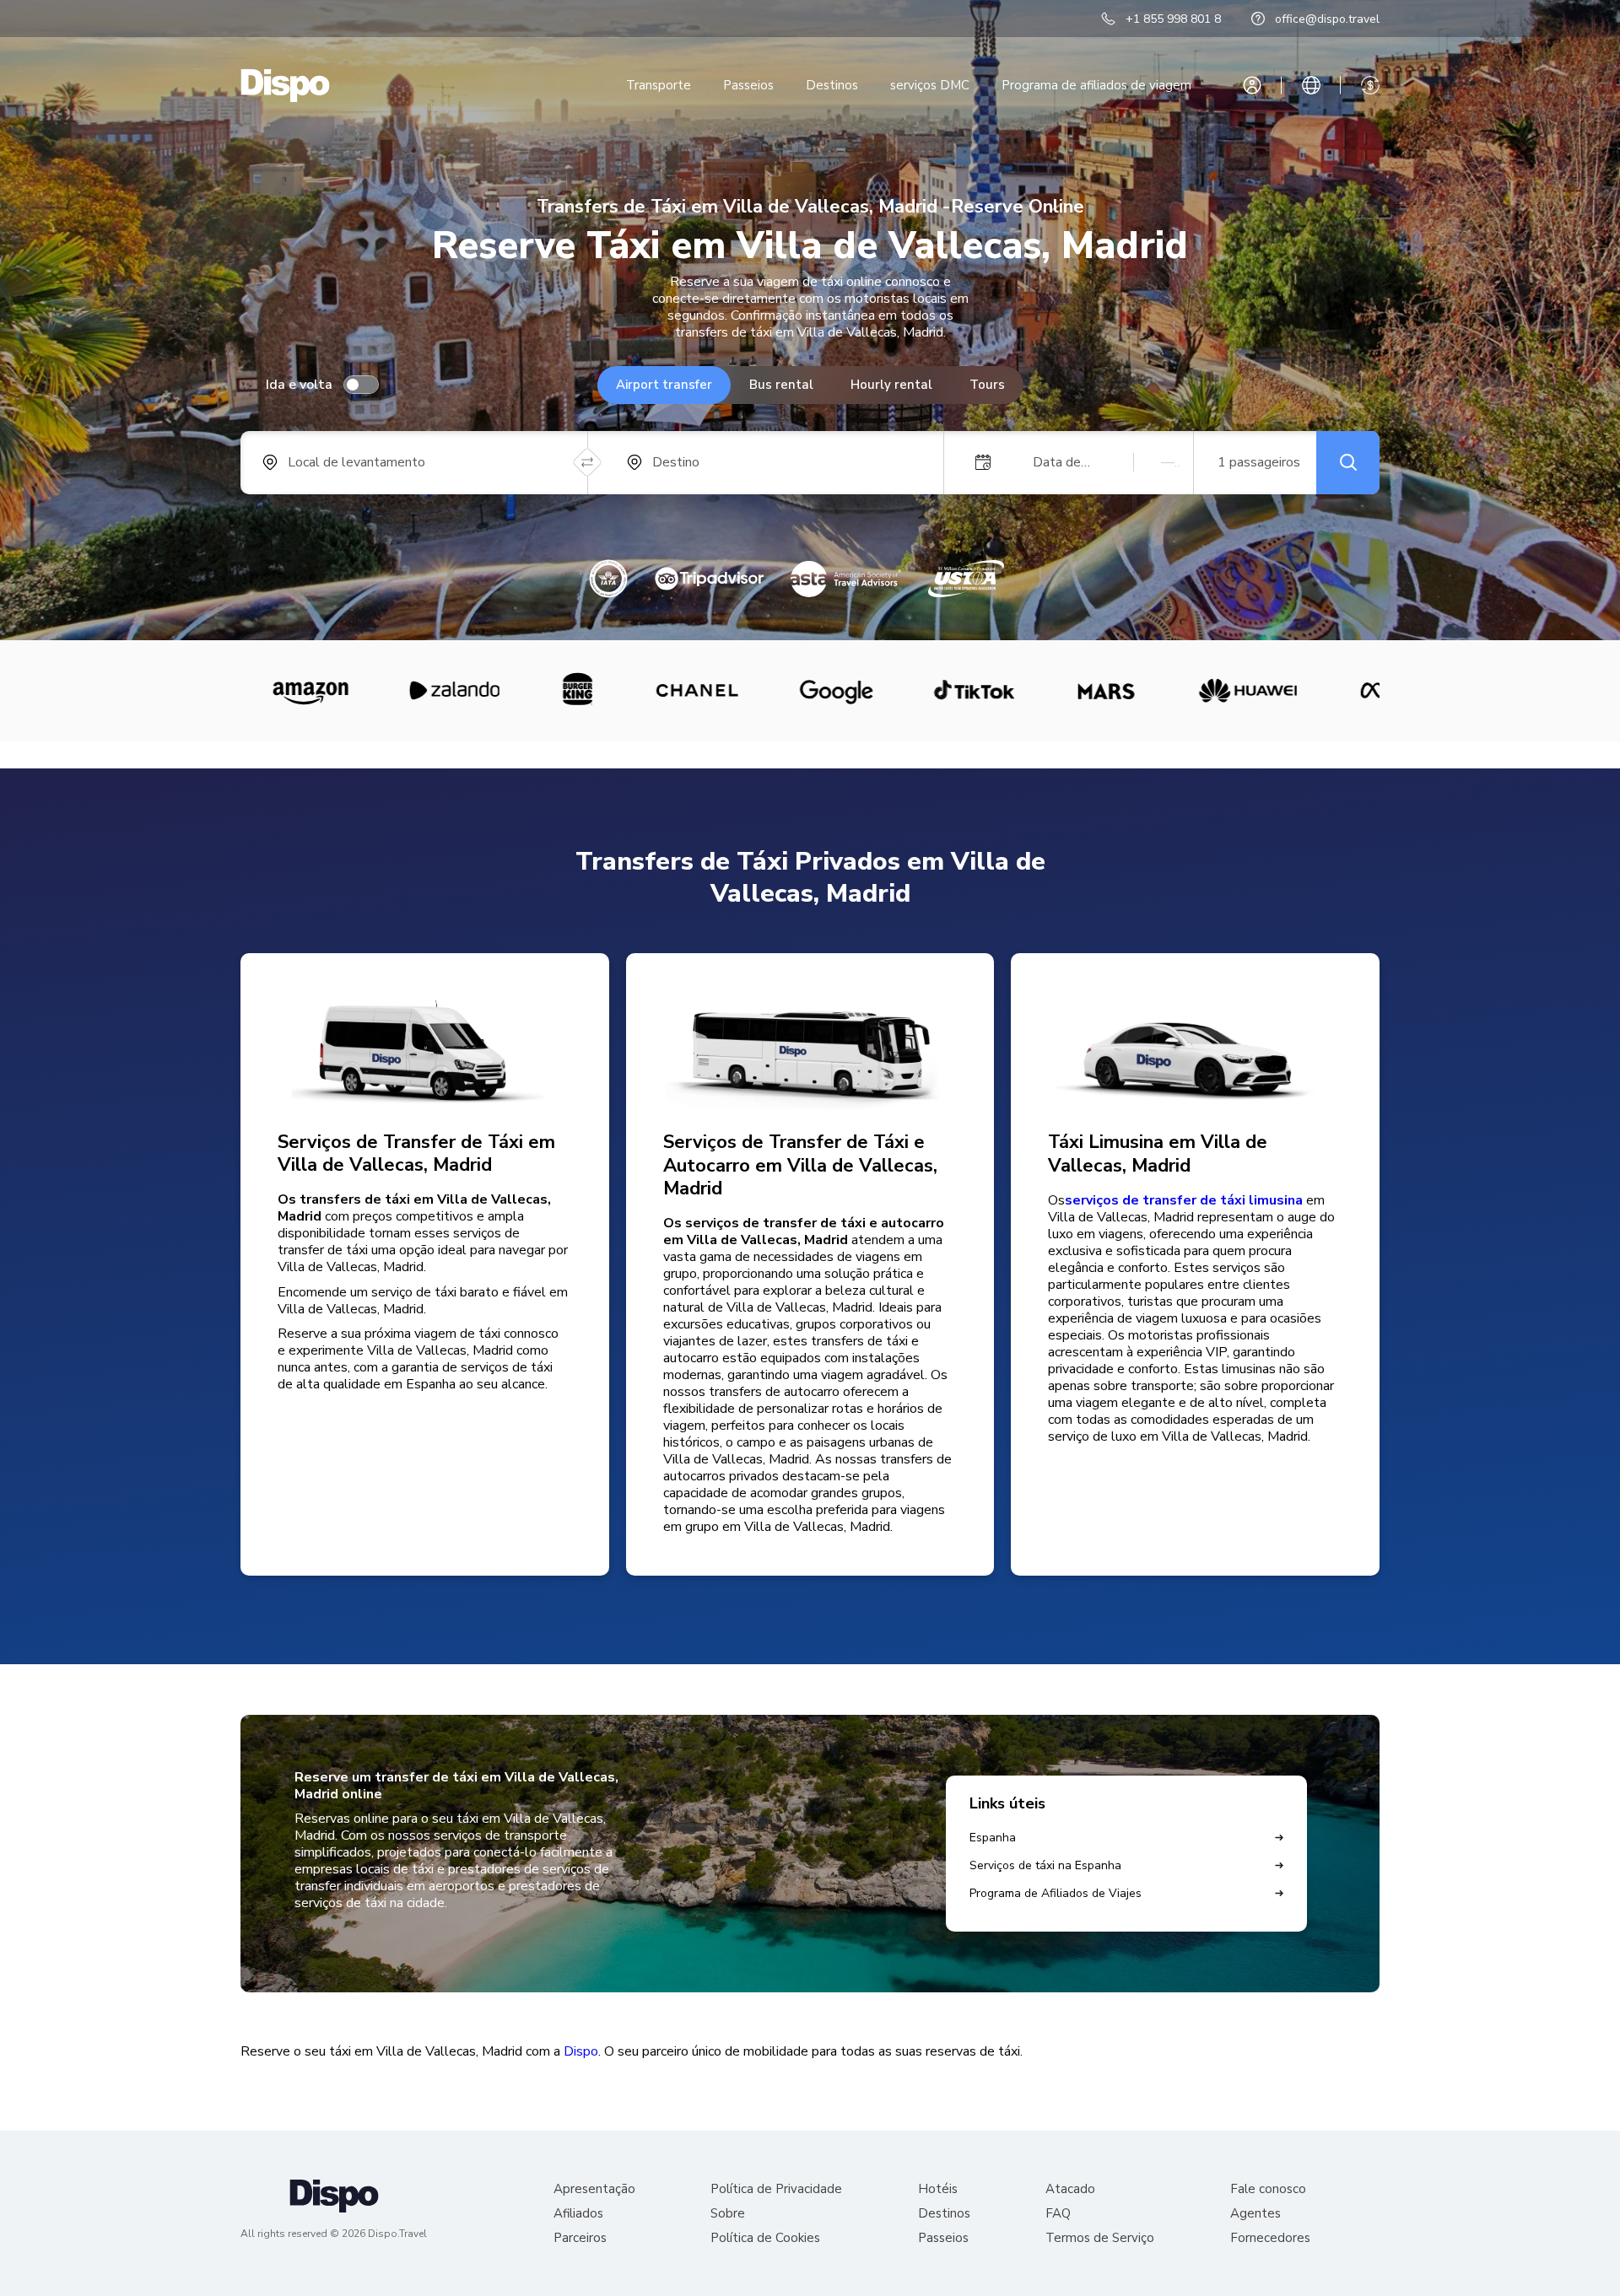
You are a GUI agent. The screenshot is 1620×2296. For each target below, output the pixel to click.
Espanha (993, 1838)
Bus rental (781, 385)
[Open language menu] (1311, 85)
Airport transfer (664, 385)
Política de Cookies (765, 2238)
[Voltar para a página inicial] (285, 86)
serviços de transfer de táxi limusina (1184, 1200)
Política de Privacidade (776, 2189)
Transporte (659, 85)
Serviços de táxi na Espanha (1045, 1865)
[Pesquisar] (1348, 463)
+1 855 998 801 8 (1173, 19)
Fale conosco (1268, 2189)
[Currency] (1370, 85)
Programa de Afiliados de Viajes (1056, 1893)
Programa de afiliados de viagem (1096, 85)
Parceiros (580, 2238)
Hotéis (938, 2189)
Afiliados (578, 2214)
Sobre (728, 2214)
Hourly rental (891, 385)
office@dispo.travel (1327, 19)
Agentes (1255, 2214)
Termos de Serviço (1100, 2238)
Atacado (1070, 2189)
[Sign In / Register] (1252, 85)
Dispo (581, 2051)
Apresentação (594, 2189)
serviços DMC (930, 85)
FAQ (1058, 2214)
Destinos (832, 85)
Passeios (748, 85)
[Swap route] (588, 463)
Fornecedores (1270, 2238)
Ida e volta (299, 385)
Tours (987, 385)
